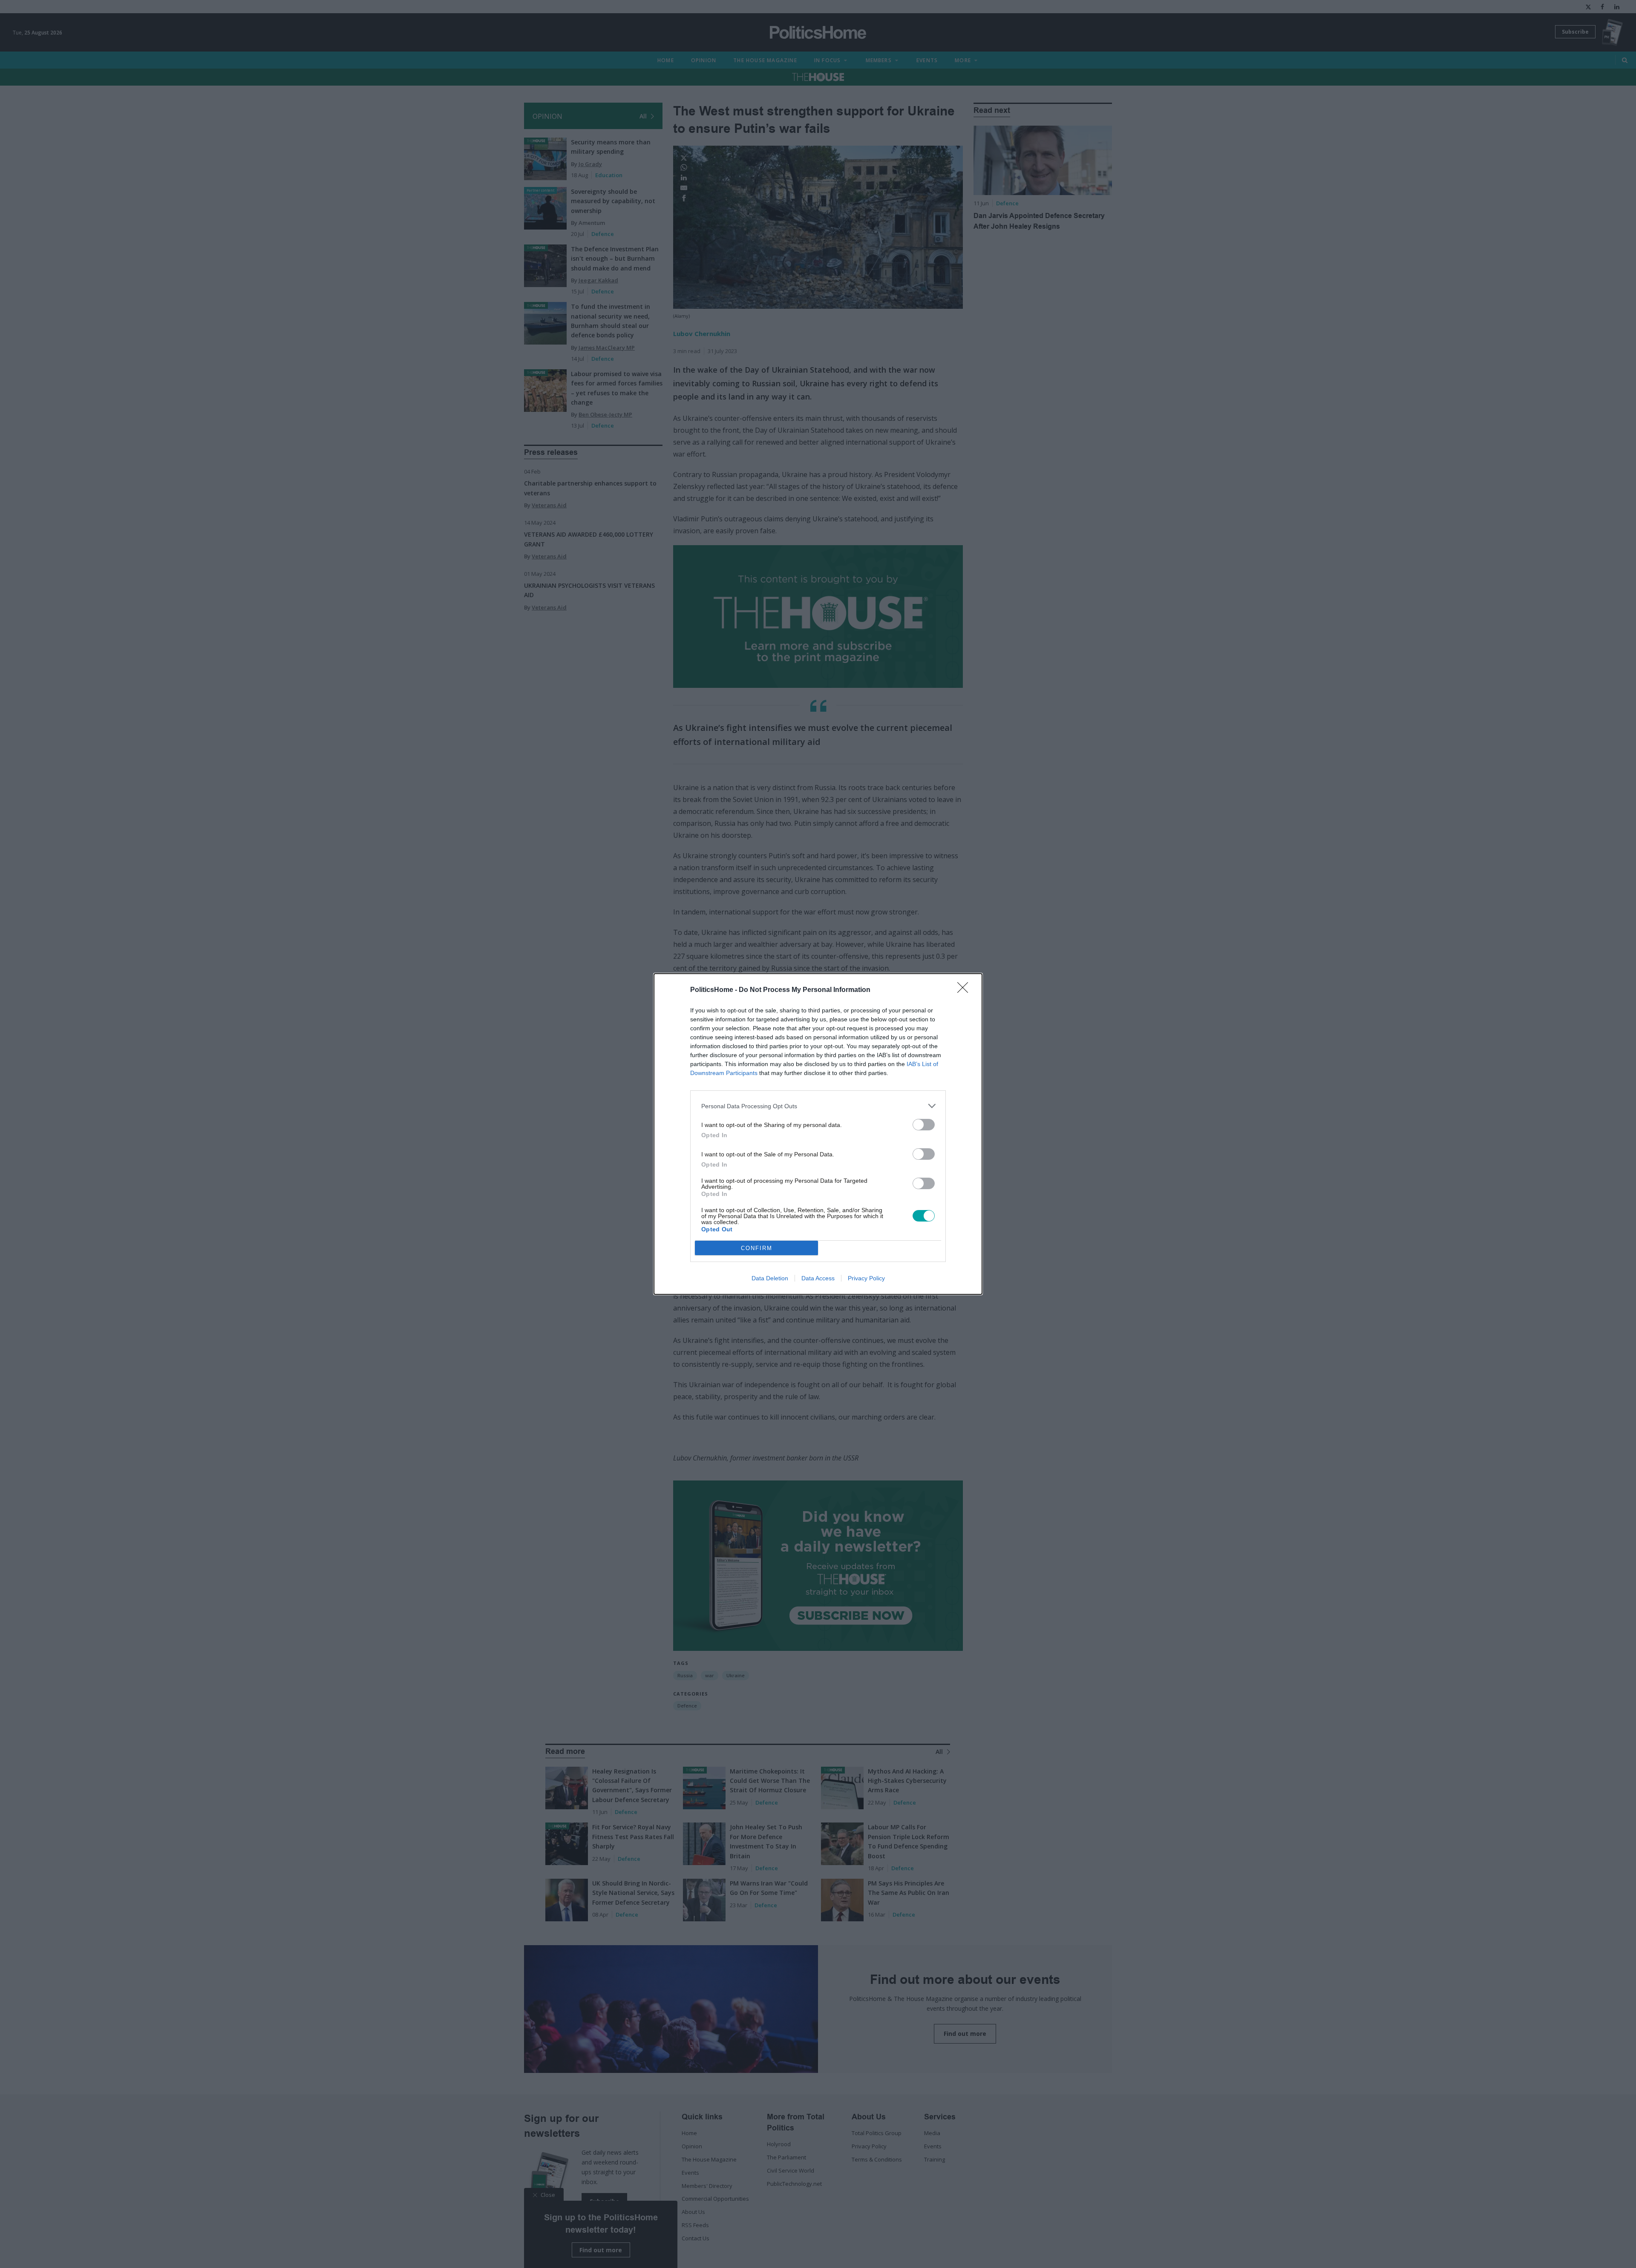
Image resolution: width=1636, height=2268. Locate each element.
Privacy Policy (866, 1278)
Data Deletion (770, 1278)
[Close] (965, 990)
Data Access (818, 1278)
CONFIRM (757, 1248)
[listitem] (818, 1106)
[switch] (924, 1125)
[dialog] (818, 1134)
